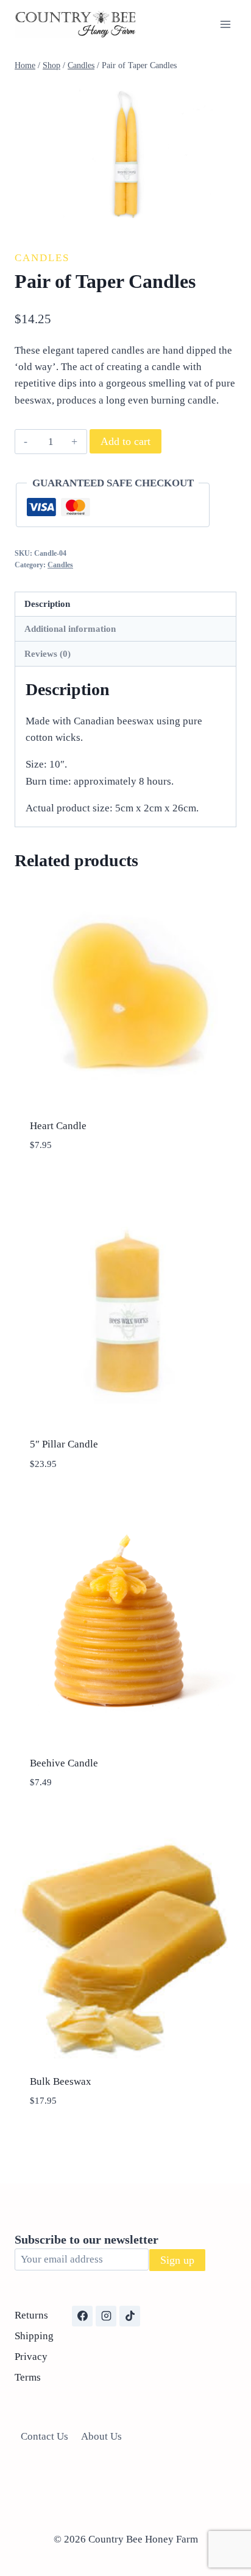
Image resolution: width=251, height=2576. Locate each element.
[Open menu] (225, 24)
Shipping (34, 2336)
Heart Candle (58, 1126)
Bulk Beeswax (61, 2081)
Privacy (31, 2357)
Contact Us (44, 2436)
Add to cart (125, 441)
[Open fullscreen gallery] (224, 217)
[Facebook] (82, 2316)
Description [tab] (47, 604)
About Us (101, 2436)
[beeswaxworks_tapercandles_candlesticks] (125, 156)
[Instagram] (106, 2316)
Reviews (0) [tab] (48, 653)
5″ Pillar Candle (64, 1444)
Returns (31, 2315)
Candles (42, 258)
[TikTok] (130, 2316)
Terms (28, 2377)
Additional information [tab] (70, 628)
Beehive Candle (64, 1763)
